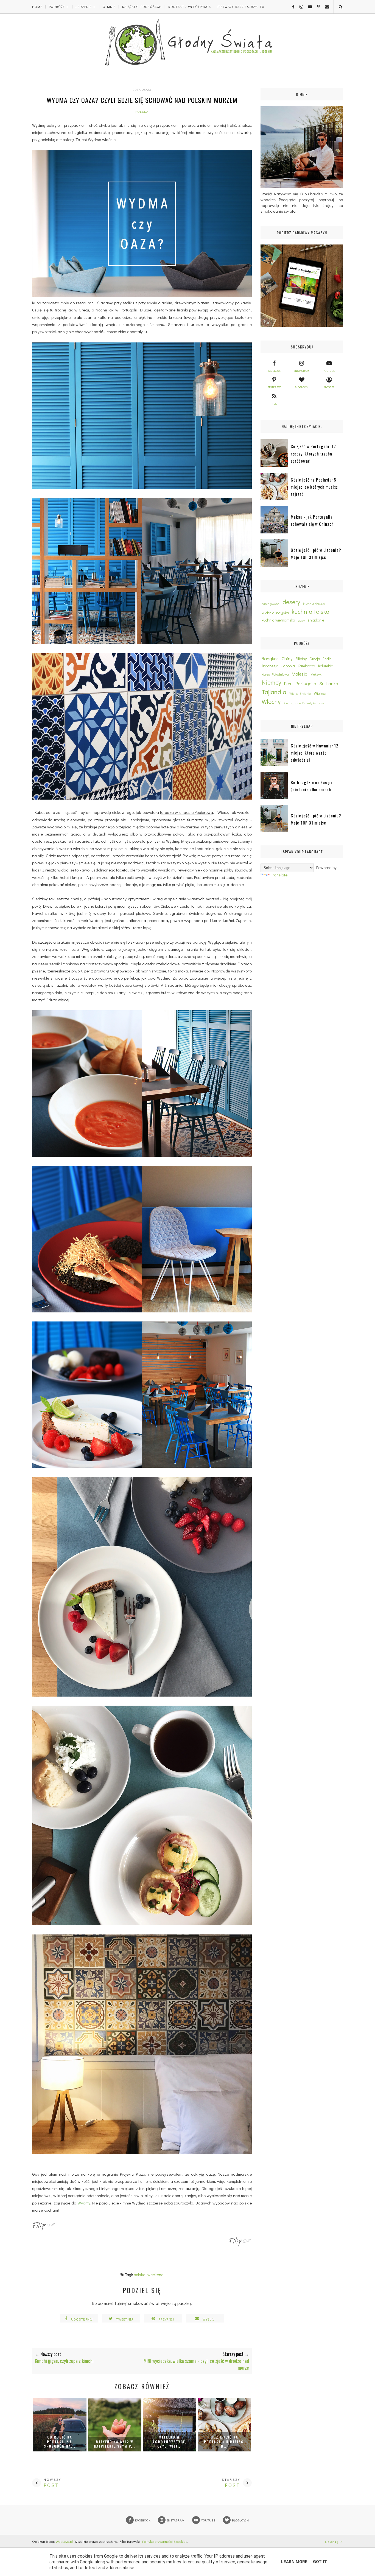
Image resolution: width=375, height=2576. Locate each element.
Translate (279, 875)
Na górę (332, 2542)
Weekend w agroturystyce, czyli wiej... (170, 2442)
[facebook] (291, 7)
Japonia (288, 666)
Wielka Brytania (300, 694)
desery (291, 602)
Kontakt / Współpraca (190, 7)
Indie (327, 659)
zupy (301, 621)
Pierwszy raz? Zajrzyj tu (241, 7)
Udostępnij (82, 2319)
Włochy (271, 701)
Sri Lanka (329, 683)
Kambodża (307, 666)
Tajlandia (274, 692)
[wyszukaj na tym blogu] (340, 7)
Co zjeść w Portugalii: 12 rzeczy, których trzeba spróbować (313, 453)
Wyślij (209, 2319)
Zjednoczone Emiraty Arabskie (304, 703)
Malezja (300, 674)
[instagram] (299, 7)
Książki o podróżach (142, 7)
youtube (329, 371)
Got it (320, 2562)
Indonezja (270, 666)
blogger (329, 387)
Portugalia (306, 683)
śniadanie (316, 620)
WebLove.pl (64, 2541)
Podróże (57, 7)
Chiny (287, 658)
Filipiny (301, 659)
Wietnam (321, 693)
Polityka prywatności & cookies (165, 2541)
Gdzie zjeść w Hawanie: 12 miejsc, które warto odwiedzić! (315, 753)
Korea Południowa (275, 674)
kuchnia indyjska (275, 613)
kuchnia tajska (311, 611)
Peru (288, 683)
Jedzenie (84, 7)
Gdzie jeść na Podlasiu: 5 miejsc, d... (224, 2442)
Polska (142, 112)
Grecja (315, 659)
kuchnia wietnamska (278, 620)
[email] (325, 7)
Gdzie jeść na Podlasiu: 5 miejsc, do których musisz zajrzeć (314, 487)
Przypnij (167, 2319)
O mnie (109, 7)
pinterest (274, 387)
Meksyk (316, 674)
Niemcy (271, 682)
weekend (156, 2274)
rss (274, 404)
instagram (302, 371)
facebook (274, 371)
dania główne (271, 604)
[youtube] (308, 7)
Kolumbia (326, 666)
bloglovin (302, 387)
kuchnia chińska (314, 604)
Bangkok (270, 658)
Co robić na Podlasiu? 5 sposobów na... (60, 2442)
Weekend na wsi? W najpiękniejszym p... (114, 2444)
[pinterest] (317, 7)
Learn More (294, 2562)
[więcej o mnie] (240, 2245)
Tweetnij (125, 2319)
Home (37, 7)
